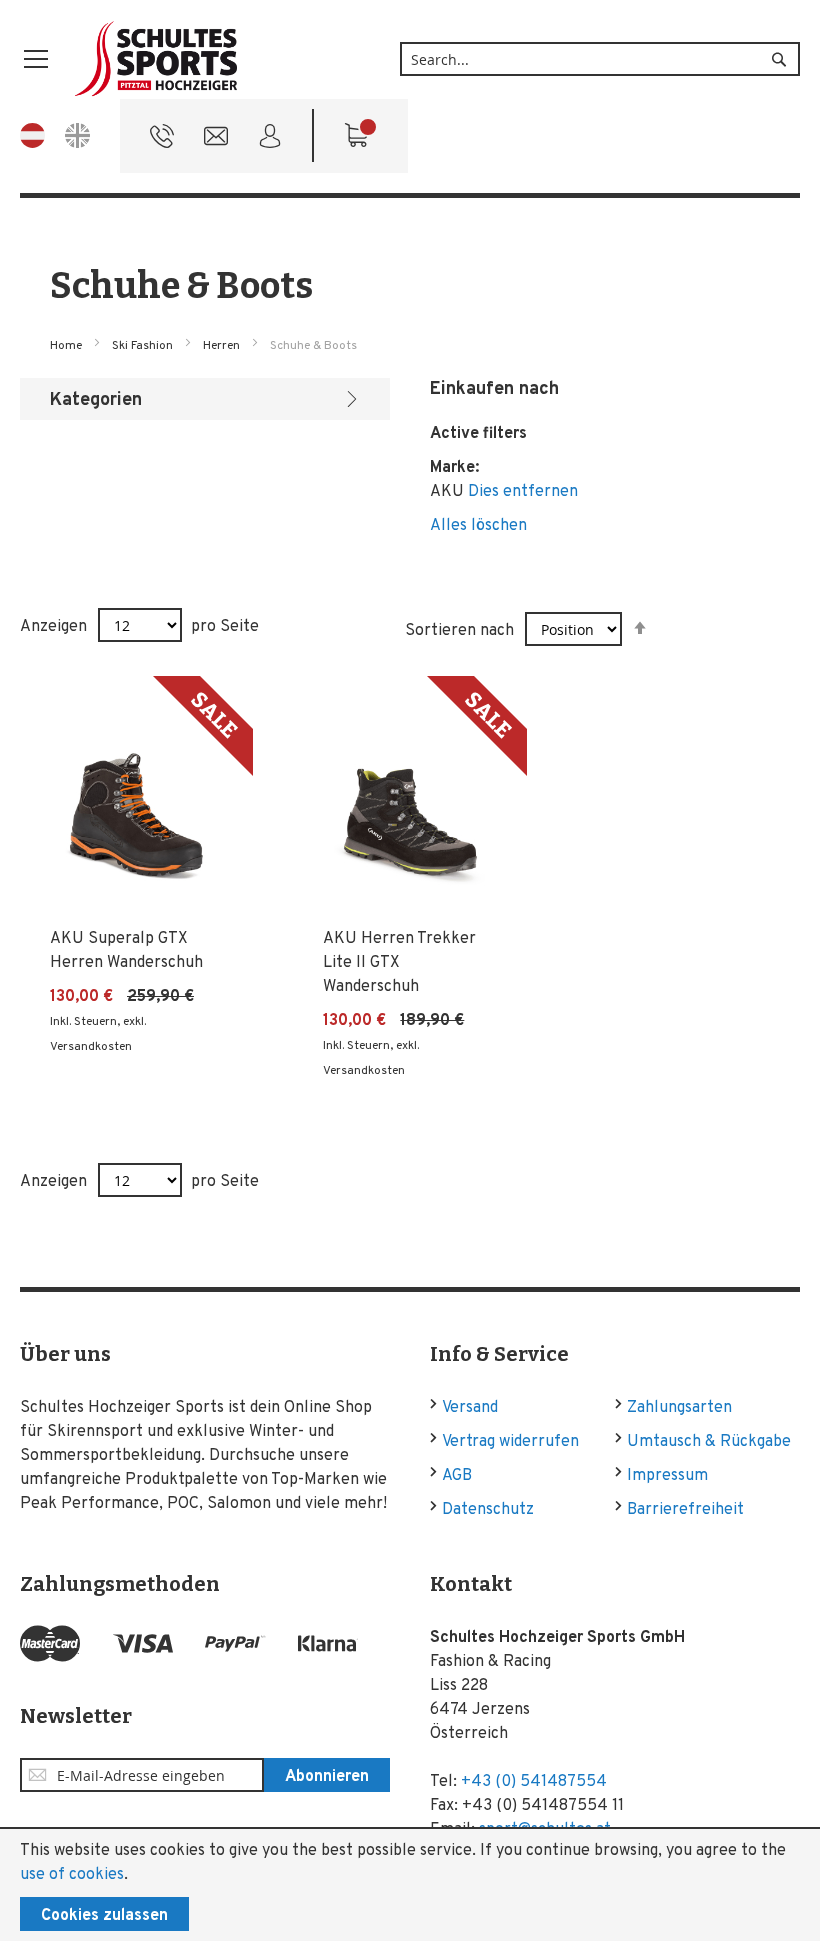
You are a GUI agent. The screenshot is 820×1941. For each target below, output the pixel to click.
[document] (410, 1885)
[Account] (270, 141)
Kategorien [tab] (96, 400)
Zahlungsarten (679, 1408)
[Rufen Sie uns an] (162, 141)
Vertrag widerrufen (510, 1442)
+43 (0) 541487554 (534, 1782)
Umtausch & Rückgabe (709, 1442)
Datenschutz (488, 1510)
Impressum (667, 1476)
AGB (457, 1476)
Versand (470, 1408)
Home (67, 346)
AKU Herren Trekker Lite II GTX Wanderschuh (399, 963)
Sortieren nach (459, 631)
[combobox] (600, 59)
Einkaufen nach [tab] (494, 389)
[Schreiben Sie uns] (216, 141)
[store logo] (157, 59)
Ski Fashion (144, 346)
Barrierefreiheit (685, 1510)
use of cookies (72, 1875)
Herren (223, 346)
